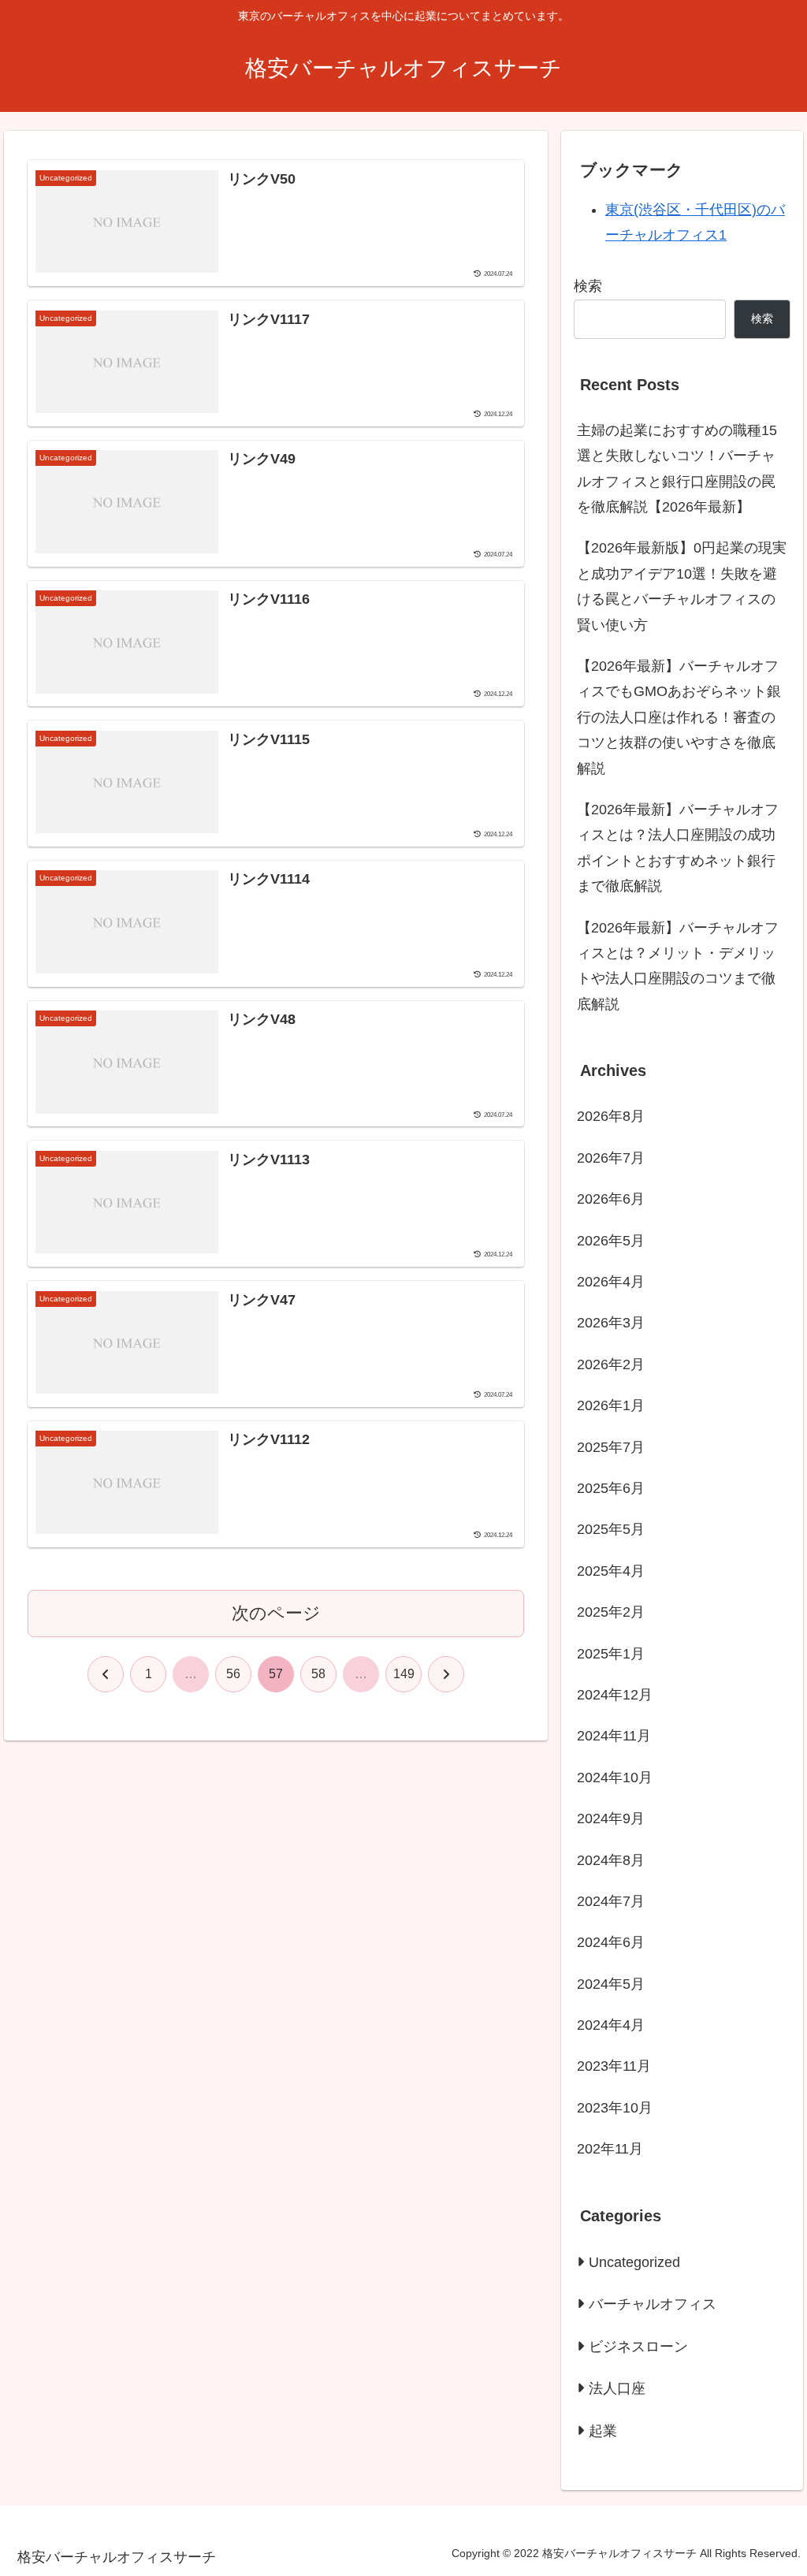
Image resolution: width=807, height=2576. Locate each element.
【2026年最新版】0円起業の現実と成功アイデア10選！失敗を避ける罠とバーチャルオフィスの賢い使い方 (682, 586)
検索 (588, 286)
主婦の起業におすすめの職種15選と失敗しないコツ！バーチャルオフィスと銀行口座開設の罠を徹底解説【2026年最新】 (677, 469)
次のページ (276, 1613)
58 (318, 1674)
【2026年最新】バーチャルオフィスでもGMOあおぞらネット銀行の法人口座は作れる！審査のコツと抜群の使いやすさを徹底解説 (679, 717)
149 (404, 1674)
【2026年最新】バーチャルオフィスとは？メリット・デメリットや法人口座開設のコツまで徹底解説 (678, 966)
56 (233, 1674)
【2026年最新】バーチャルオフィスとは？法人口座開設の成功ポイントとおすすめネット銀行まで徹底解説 (678, 848)
